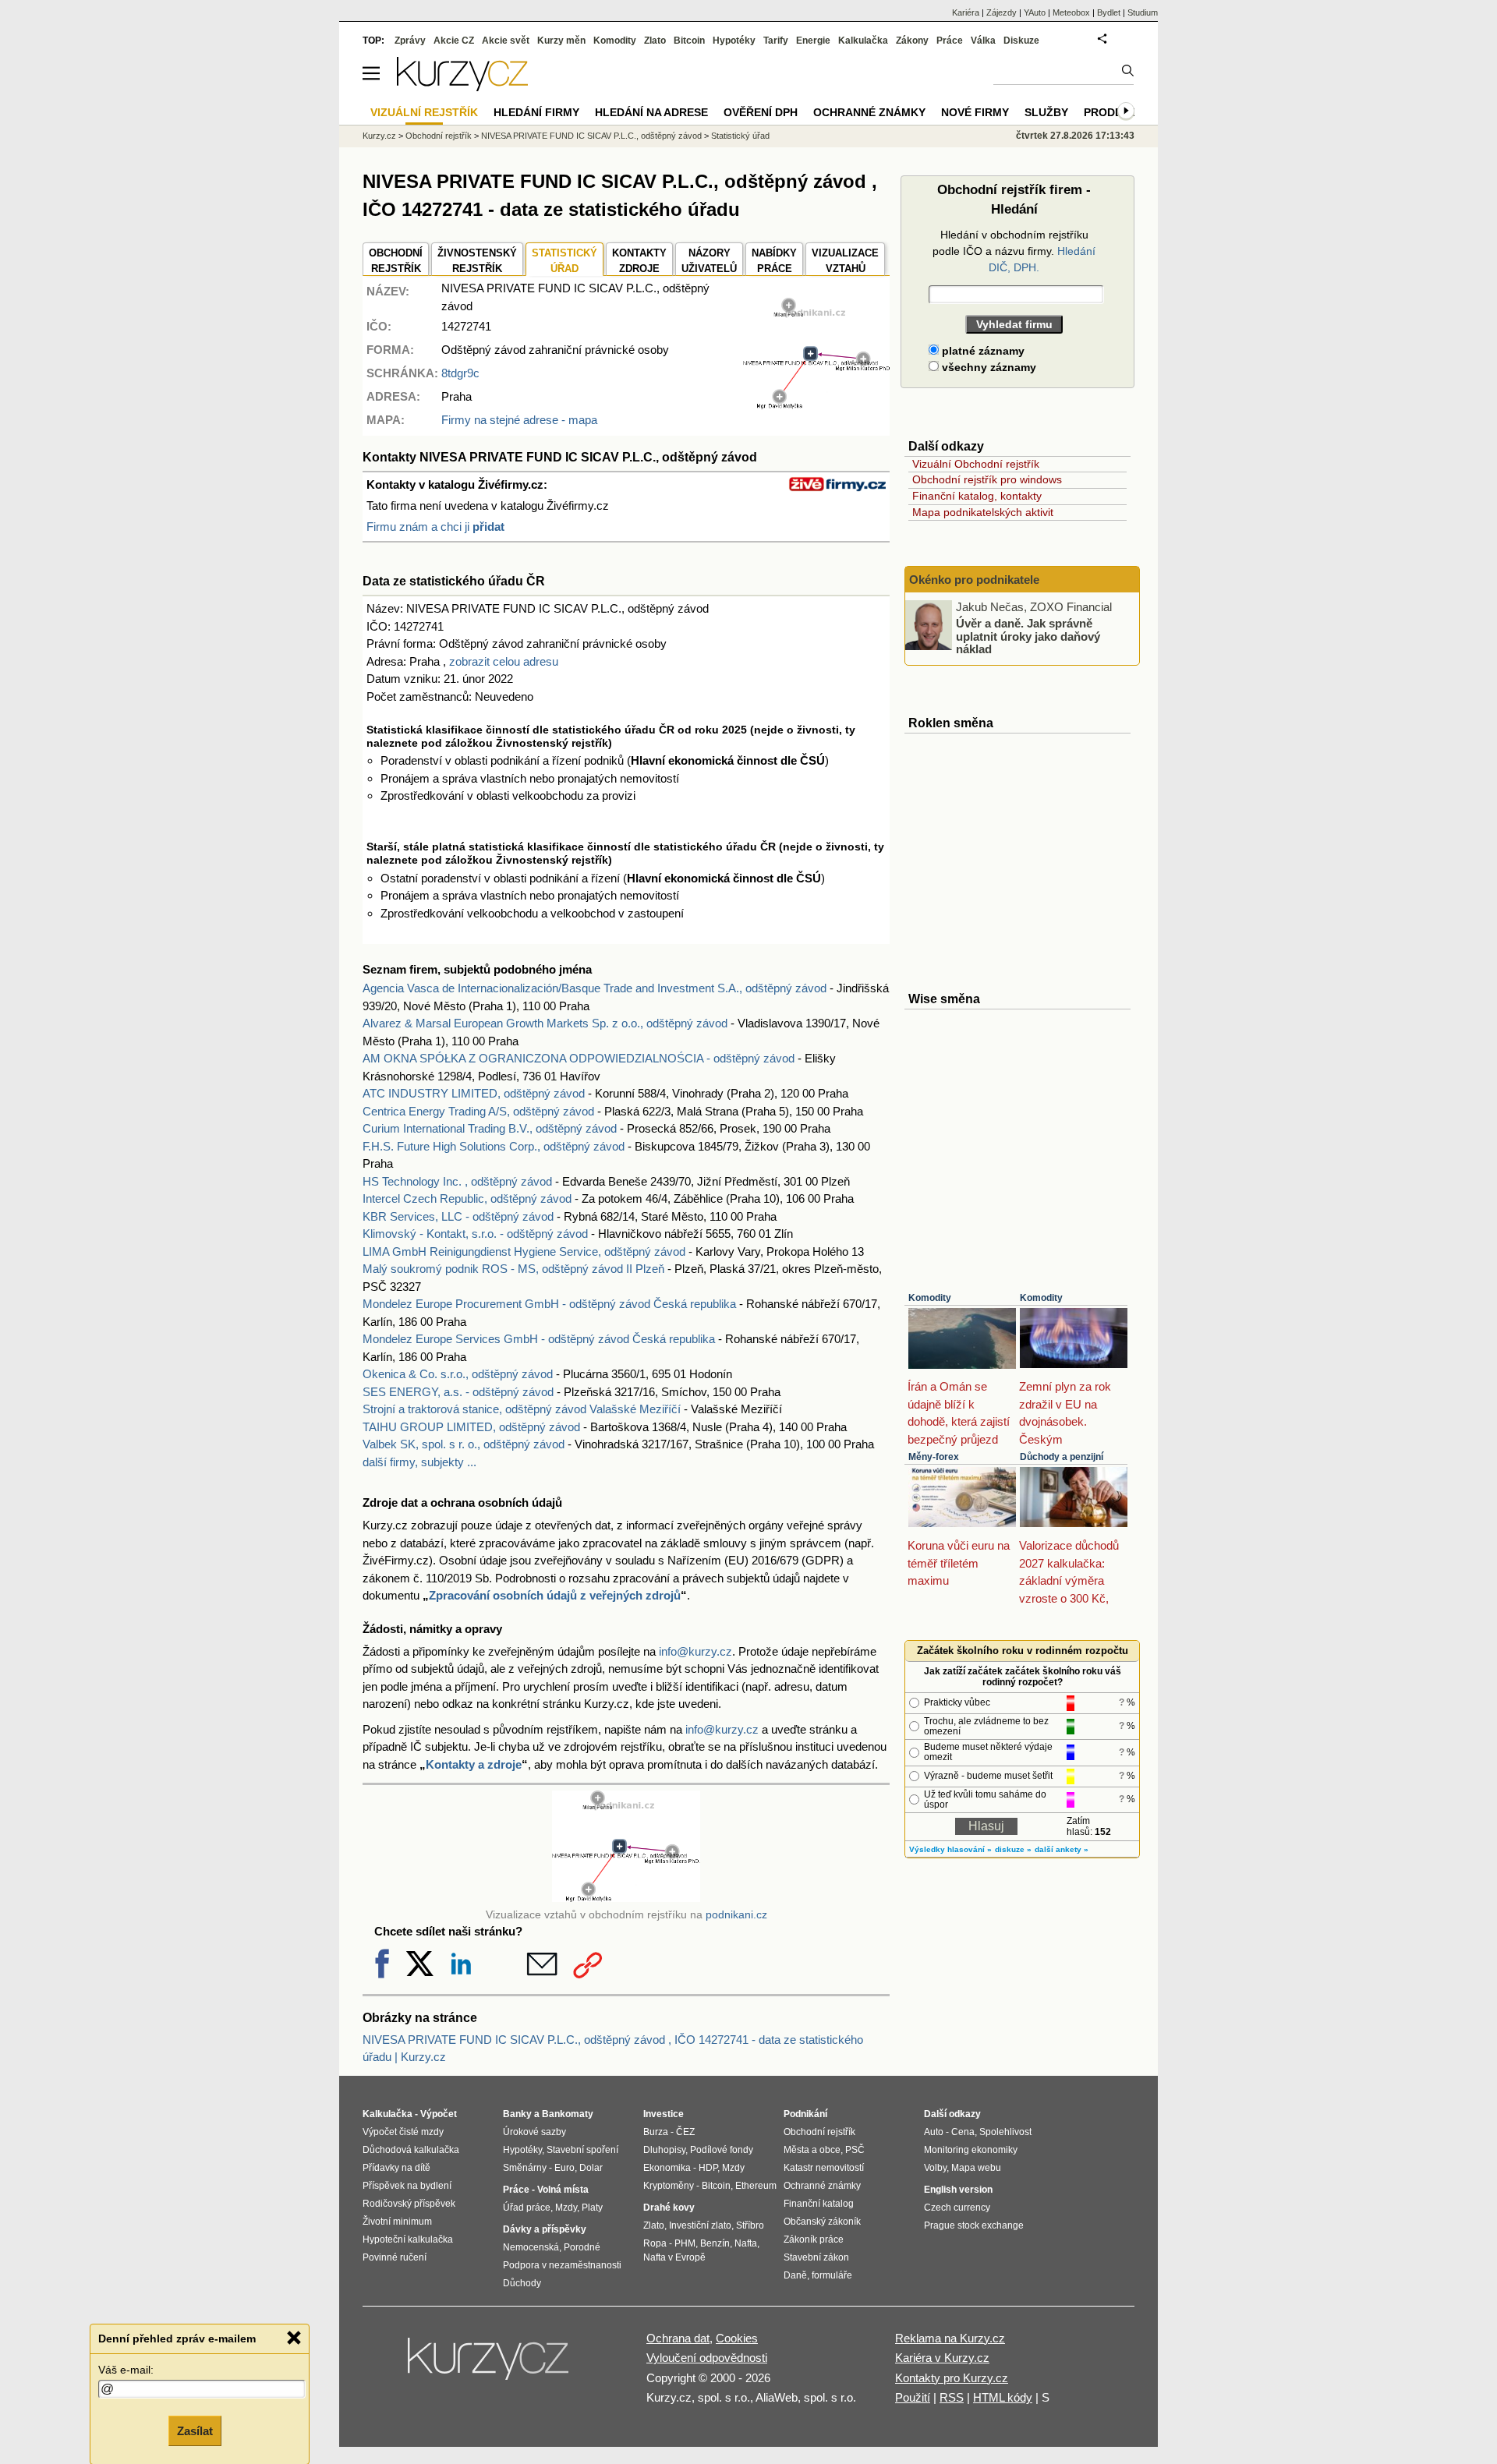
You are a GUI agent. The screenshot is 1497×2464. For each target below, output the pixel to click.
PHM (685, 2243)
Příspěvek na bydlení (407, 2186)
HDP (708, 2168)
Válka (983, 41)
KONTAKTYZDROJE (639, 261)
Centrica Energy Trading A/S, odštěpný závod (478, 1111)
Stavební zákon (816, 2257)
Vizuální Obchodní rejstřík (976, 464)
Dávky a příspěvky (545, 2229)
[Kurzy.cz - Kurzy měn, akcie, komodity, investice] (462, 87)
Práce (950, 41)
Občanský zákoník (822, 2222)
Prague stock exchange (974, 2225)
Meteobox (1071, 12)
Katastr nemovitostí (824, 2168)
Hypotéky (734, 41)
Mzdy (566, 2208)
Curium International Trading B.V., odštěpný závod (490, 1128)
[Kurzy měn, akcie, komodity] (490, 2365)
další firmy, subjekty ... (419, 1462)
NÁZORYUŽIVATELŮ (709, 261)
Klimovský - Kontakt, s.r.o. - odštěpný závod (475, 1234)
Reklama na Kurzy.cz (950, 2338)
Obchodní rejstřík (439, 136)
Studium (1143, 12)
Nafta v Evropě (674, 2257)
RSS (952, 2397)
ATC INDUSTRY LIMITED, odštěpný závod (474, 1093)
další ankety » (1062, 1849)
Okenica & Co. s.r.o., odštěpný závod (458, 1374)
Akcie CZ (454, 41)
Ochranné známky (869, 112)
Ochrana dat (678, 2338)
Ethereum (756, 2186)
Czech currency (957, 2208)
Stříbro (750, 2225)
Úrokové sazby (534, 2132)
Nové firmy (975, 112)
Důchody (522, 2283)
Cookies (737, 2338)
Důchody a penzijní (1062, 1457)
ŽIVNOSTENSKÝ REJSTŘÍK (477, 261)
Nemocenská (531, 2247)
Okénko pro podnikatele (974, 580)
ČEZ (685, 2132)
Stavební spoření (582, 2150)
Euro (564, 2168)
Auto (934, 2132)
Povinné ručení (395, 2257)
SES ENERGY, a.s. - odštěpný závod (458, 1392)
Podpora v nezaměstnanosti (562, 2265)
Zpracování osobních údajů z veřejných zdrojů (555, 1595)
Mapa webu (976, 2168)
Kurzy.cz (379, 136)
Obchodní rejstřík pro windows (987, 479)
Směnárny (525, 2168)
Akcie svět (506, 41)
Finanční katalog (819, 2204)
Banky (517, 2114)
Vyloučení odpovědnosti (707, 2358)
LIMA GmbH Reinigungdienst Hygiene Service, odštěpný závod (524, 1251)
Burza (656, 2132)
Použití (913, 2397)
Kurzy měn (561, 41)
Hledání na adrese (651, 112)
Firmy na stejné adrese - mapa (519, 420)
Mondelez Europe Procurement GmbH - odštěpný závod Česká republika (549, 1304)
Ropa (655, 2243)
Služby (1046, 112)
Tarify (776, 41)
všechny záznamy (987, 367)
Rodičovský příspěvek (409, 2204)
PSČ (855, 2150)
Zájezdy (1002, 12)
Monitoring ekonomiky (971, 2150)
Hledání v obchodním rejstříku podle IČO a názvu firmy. (1014, 251)
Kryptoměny (669, 2186)
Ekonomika (667, 2168)
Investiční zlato (700, 2225)
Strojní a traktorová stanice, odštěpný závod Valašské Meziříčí (522, 1409)
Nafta (746, 2243)
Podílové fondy (722, 2150)
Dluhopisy (664, 2150)
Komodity (930, 1298)
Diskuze (1021, 41)
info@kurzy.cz (695, 1651)
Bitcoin (689, 41)
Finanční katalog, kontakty (977, 496)
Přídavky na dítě (396, 2168)
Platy (592, 2208)
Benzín (715, 2243)
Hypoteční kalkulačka (408, 2240)
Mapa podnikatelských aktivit (983, 512)
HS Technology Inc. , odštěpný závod (457, 1181)
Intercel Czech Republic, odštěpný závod (467, 1198)
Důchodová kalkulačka (411, 2150)
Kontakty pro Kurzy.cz (952, 2378)
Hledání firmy (536, 112)
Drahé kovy (669, 2208)
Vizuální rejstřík (424, 112)
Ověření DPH (761, 112)
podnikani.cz (736, 1915)
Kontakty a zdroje (474, 1764)
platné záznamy (982, 351)
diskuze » (1013, 1849)
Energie (813, 41)
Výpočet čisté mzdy (403, 2132)
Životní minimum (397, 2222)
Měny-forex (934, 1457)
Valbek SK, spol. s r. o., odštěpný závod (464, 1444)
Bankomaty (568, 2114)
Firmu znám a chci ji (435, 527)
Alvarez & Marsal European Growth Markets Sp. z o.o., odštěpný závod (545, 1023)
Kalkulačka (863, 41)
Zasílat (195, 2430)
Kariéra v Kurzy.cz (942, 2358)
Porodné (582, 2247)
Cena (963, 2132)
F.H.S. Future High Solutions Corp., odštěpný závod (494, 1146)
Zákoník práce (814, 2240)
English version (958, 2190)
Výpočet (439, 2114)
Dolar (591, 2168)
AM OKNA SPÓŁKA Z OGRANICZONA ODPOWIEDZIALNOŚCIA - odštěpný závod (579, 1058)
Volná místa (563, 2190)
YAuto (1035, 12)
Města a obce (812, 2150)
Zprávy (410, 41)
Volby (935, 2168)
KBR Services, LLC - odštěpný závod (458, 1216)
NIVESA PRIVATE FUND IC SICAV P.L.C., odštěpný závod (591, 136)
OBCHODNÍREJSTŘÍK (396, 261)
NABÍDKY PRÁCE (774, 261)
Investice (664, 2114)
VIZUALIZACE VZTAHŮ (845, 261)
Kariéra (966, 12)
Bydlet (1109, 12)
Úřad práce (527, 2208)
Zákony (912, 41)
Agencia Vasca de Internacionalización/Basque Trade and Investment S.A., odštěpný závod (595, 988)
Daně (795, 2275)
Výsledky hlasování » (950, 1849)
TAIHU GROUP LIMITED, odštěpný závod (471, 1427)
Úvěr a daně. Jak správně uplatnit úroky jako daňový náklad (1028, 636)
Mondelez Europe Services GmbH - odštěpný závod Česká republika (539, 1339)
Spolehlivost (1005, 2132)
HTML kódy (1003, 2397)
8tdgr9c (460, 373)
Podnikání (805, 2114)
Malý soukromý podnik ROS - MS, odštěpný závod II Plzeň (513, 1269)
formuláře (832, 2275)
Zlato (655, 41)
